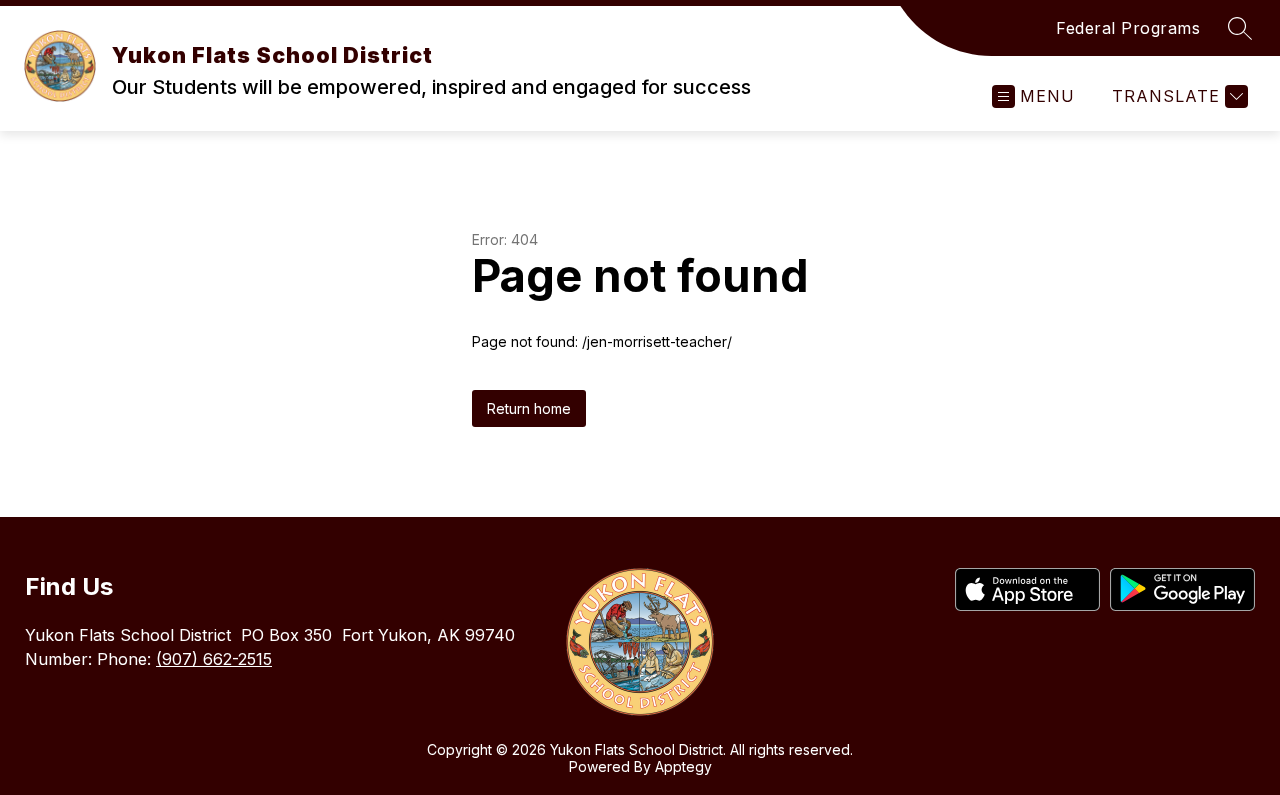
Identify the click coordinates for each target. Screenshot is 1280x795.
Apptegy (683, 766)
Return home (529, 408)
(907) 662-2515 (214, 659)
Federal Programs (1128, 28)
